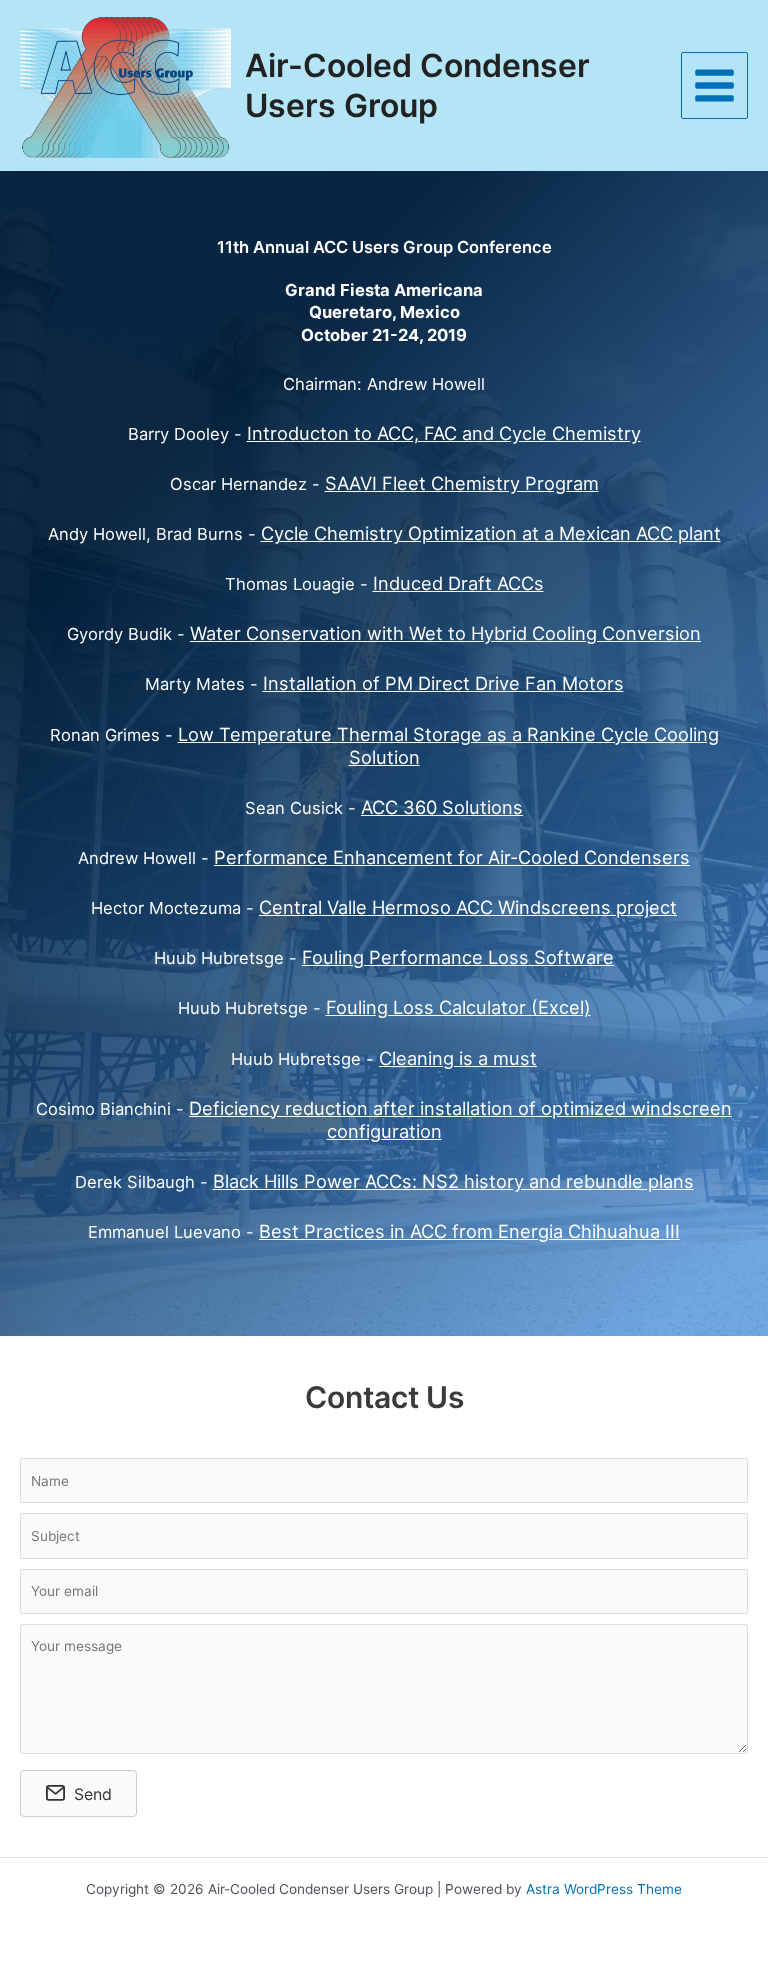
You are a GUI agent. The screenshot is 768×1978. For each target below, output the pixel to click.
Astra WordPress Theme (604, 1889)
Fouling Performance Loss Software (458, 957)
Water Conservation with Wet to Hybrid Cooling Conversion (445, 633)
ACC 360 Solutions (442, 807)
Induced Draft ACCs (458, 583)
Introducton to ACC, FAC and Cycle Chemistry (444, 433)
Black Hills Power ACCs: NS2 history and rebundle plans (453, 1181)
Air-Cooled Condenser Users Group (417, 85)
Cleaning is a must (458, 1058)
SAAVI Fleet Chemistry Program (462, 483)
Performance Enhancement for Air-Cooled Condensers (452, 857)
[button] (78, 1793)
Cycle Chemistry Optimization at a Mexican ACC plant (491, 533)
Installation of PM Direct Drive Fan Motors (443, 683)
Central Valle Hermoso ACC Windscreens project (468, 907)
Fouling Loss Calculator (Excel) (458, 1007)
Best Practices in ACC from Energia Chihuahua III (469, 1231)
